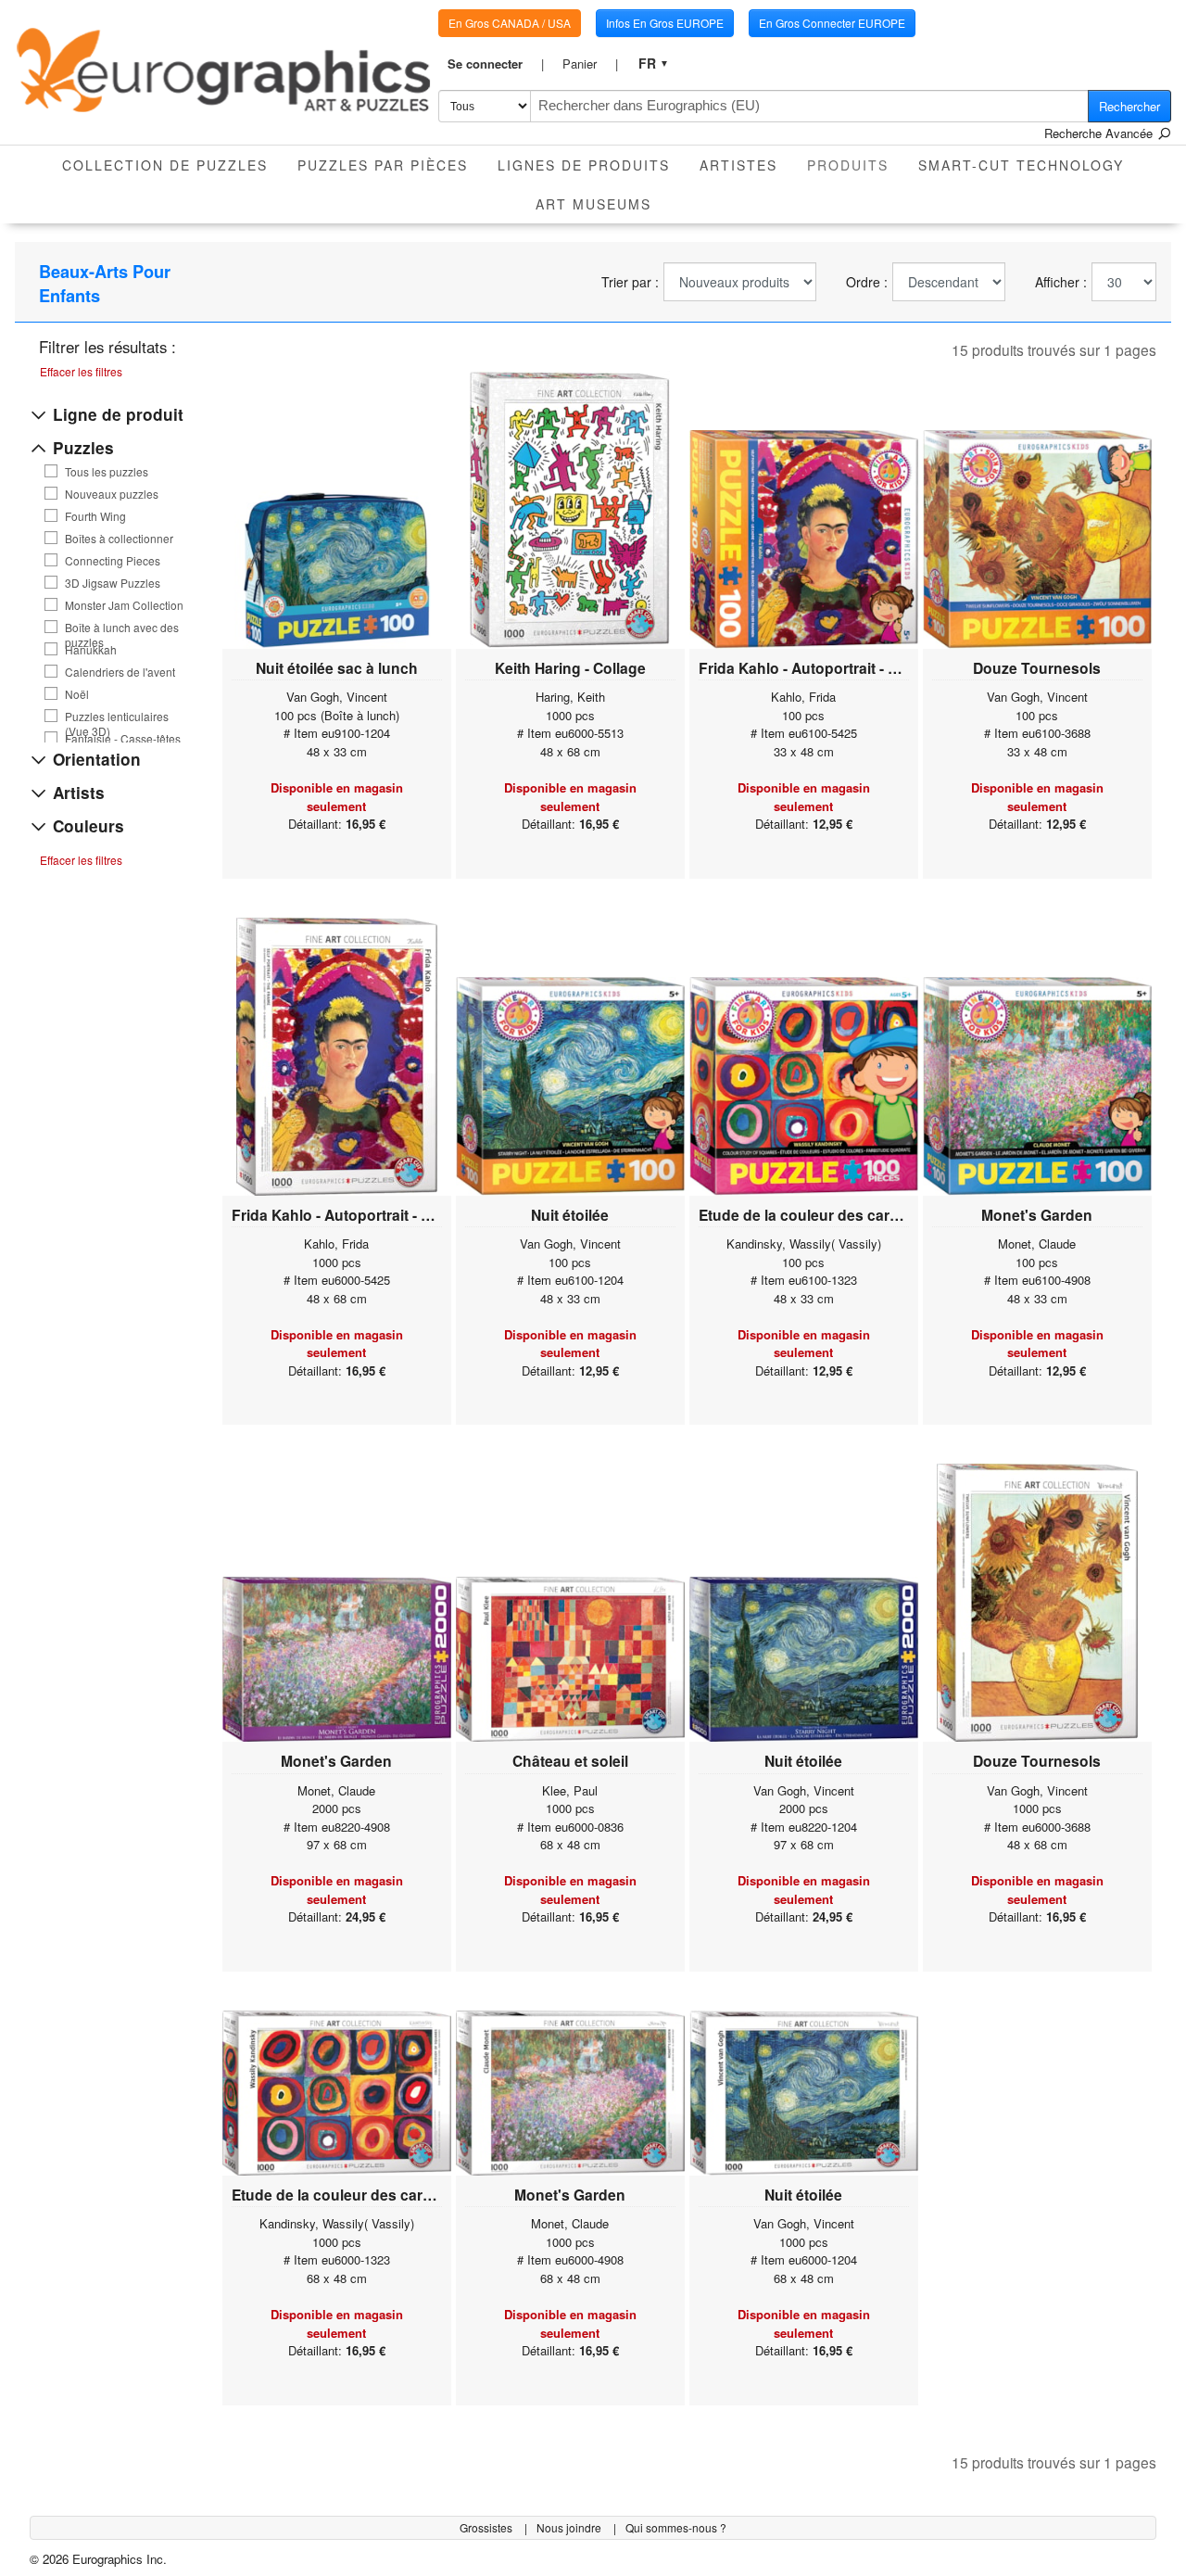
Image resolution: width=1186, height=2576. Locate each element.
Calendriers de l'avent (120, 672)
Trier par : (630, 282)
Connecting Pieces (113, 561)
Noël (77, 694)
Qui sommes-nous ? (676, 2527)
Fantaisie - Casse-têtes (123, 739)
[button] (496, 64)
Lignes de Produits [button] (584, 165)
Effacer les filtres (81, 371)
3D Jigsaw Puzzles (113, 583)
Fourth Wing (95, 516)
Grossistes (487, 2527)
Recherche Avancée (1100, 133)
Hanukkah (91, 650)
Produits (855, 165)
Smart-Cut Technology (1021, 165)
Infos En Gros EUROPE (665, 23)
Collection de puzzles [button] (165, 165)
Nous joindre (570, 2527)
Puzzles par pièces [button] (383, 165)
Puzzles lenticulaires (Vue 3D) (117, 717)
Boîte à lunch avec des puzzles (122, 628)
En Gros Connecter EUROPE (832, 23)
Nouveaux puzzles (112, 494)
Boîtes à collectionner (119, 539)
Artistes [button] (738, 165)
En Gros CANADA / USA (510, 23)
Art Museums (593, 204)
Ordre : (867, 282)
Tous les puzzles (107, 472)
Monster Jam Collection (124, 605)
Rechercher (1129, 106)
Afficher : (1061, 282)
